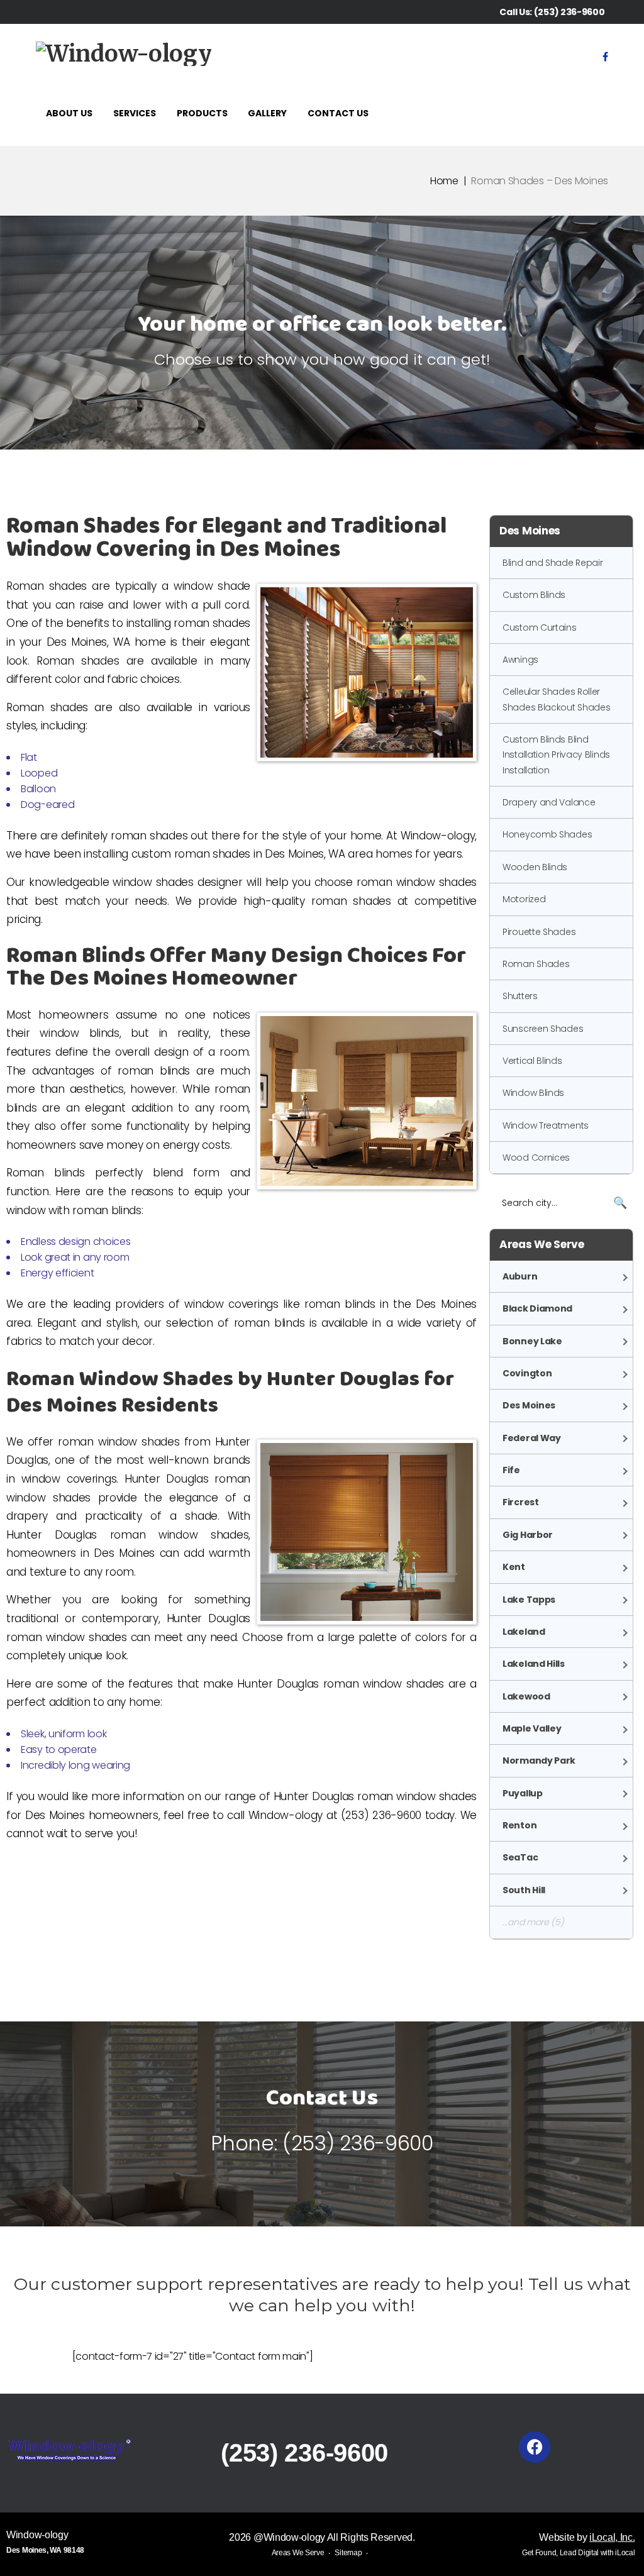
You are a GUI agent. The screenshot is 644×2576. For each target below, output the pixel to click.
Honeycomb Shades (547, 834)
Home (444, 181)
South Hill (524, 1890)
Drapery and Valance (549, 802)
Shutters (520, 996)
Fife (511, 1470)
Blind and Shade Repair (552, 563)
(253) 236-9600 (569, 12)
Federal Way (532, 1438)
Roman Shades (536, 964)
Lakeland (524, 1632)
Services (135, 113)
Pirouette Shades (539, 932)
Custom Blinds (534, 595)
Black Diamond (537, 1308)
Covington (527, 1373)
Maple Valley (532, 1728)
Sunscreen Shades (543, 1029)
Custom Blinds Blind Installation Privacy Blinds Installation (556, 755)
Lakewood (526, 1696)
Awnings (520, 660)
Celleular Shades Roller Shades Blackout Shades (556, 699)
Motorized (524, 899)
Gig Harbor (528, 1535)
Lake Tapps (529, 1600)
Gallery (267, 113)
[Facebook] (605, 57)
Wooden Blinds (535, 867)
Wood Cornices (536, 1158)
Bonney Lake (532, 1341)
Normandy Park (539, 1761)
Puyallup (523, 1793)
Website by (587, 2537)
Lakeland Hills (534, 1664)
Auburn (520, 1276)
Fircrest (521, 1502)
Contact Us (338, 113)
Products (202, 113)
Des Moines (529, 1405)
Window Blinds (533, 1093)
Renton (519, 1825)
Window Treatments (546, 1125)
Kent (514, 1567)
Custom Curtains (540, 627)
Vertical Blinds (532, 1061)
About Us (69, 113)
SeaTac (520, 1857)
